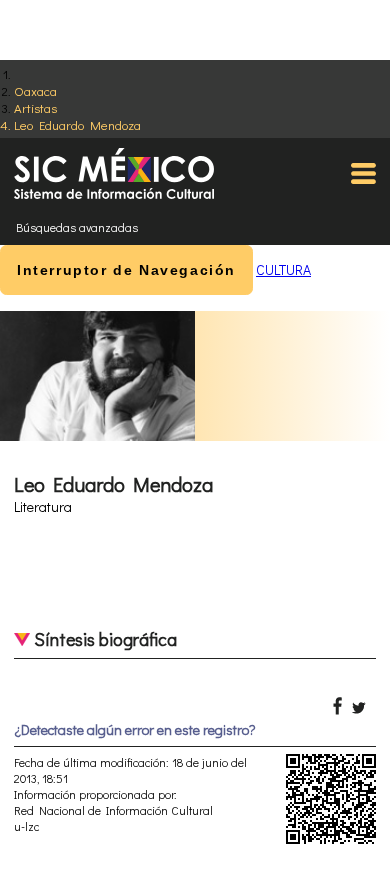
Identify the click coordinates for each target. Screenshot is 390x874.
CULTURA (283, 269)
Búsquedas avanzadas (77, 227)
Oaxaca (35, 90)
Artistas (35, 107)
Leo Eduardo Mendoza (77, 124)
